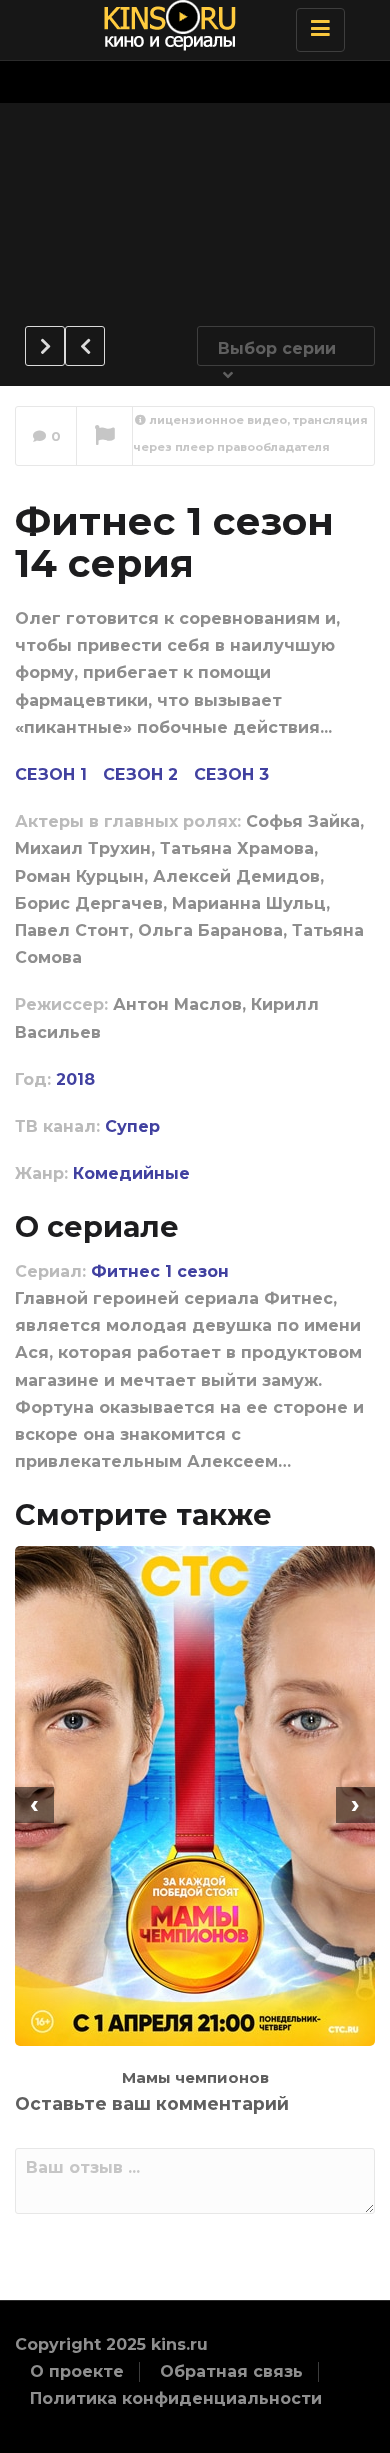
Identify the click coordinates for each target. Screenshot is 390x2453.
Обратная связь (231, 2371)
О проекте (77, 2371)
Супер (132, 1126)
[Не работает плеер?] (104, 437)
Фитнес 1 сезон (160, 1271)
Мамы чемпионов (195, 2077)
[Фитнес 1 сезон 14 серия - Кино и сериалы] (190, 25)
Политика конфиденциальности (176, 2398)
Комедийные (131, 1173)
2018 (75, 1079)
